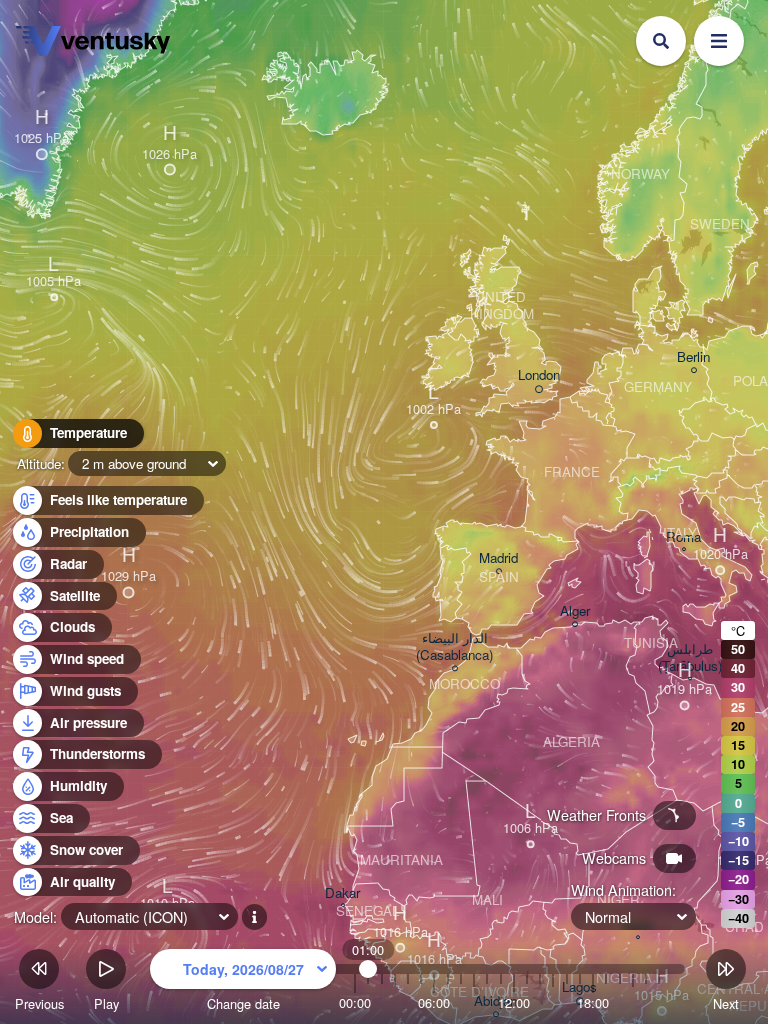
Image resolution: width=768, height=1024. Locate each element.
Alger (575, 611)
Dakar (342, 893)
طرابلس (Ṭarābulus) (690, 658)
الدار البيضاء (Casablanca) (454, 647)
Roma (683, 537)
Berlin (693, 357)
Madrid (498, 558)
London (539, 375)
